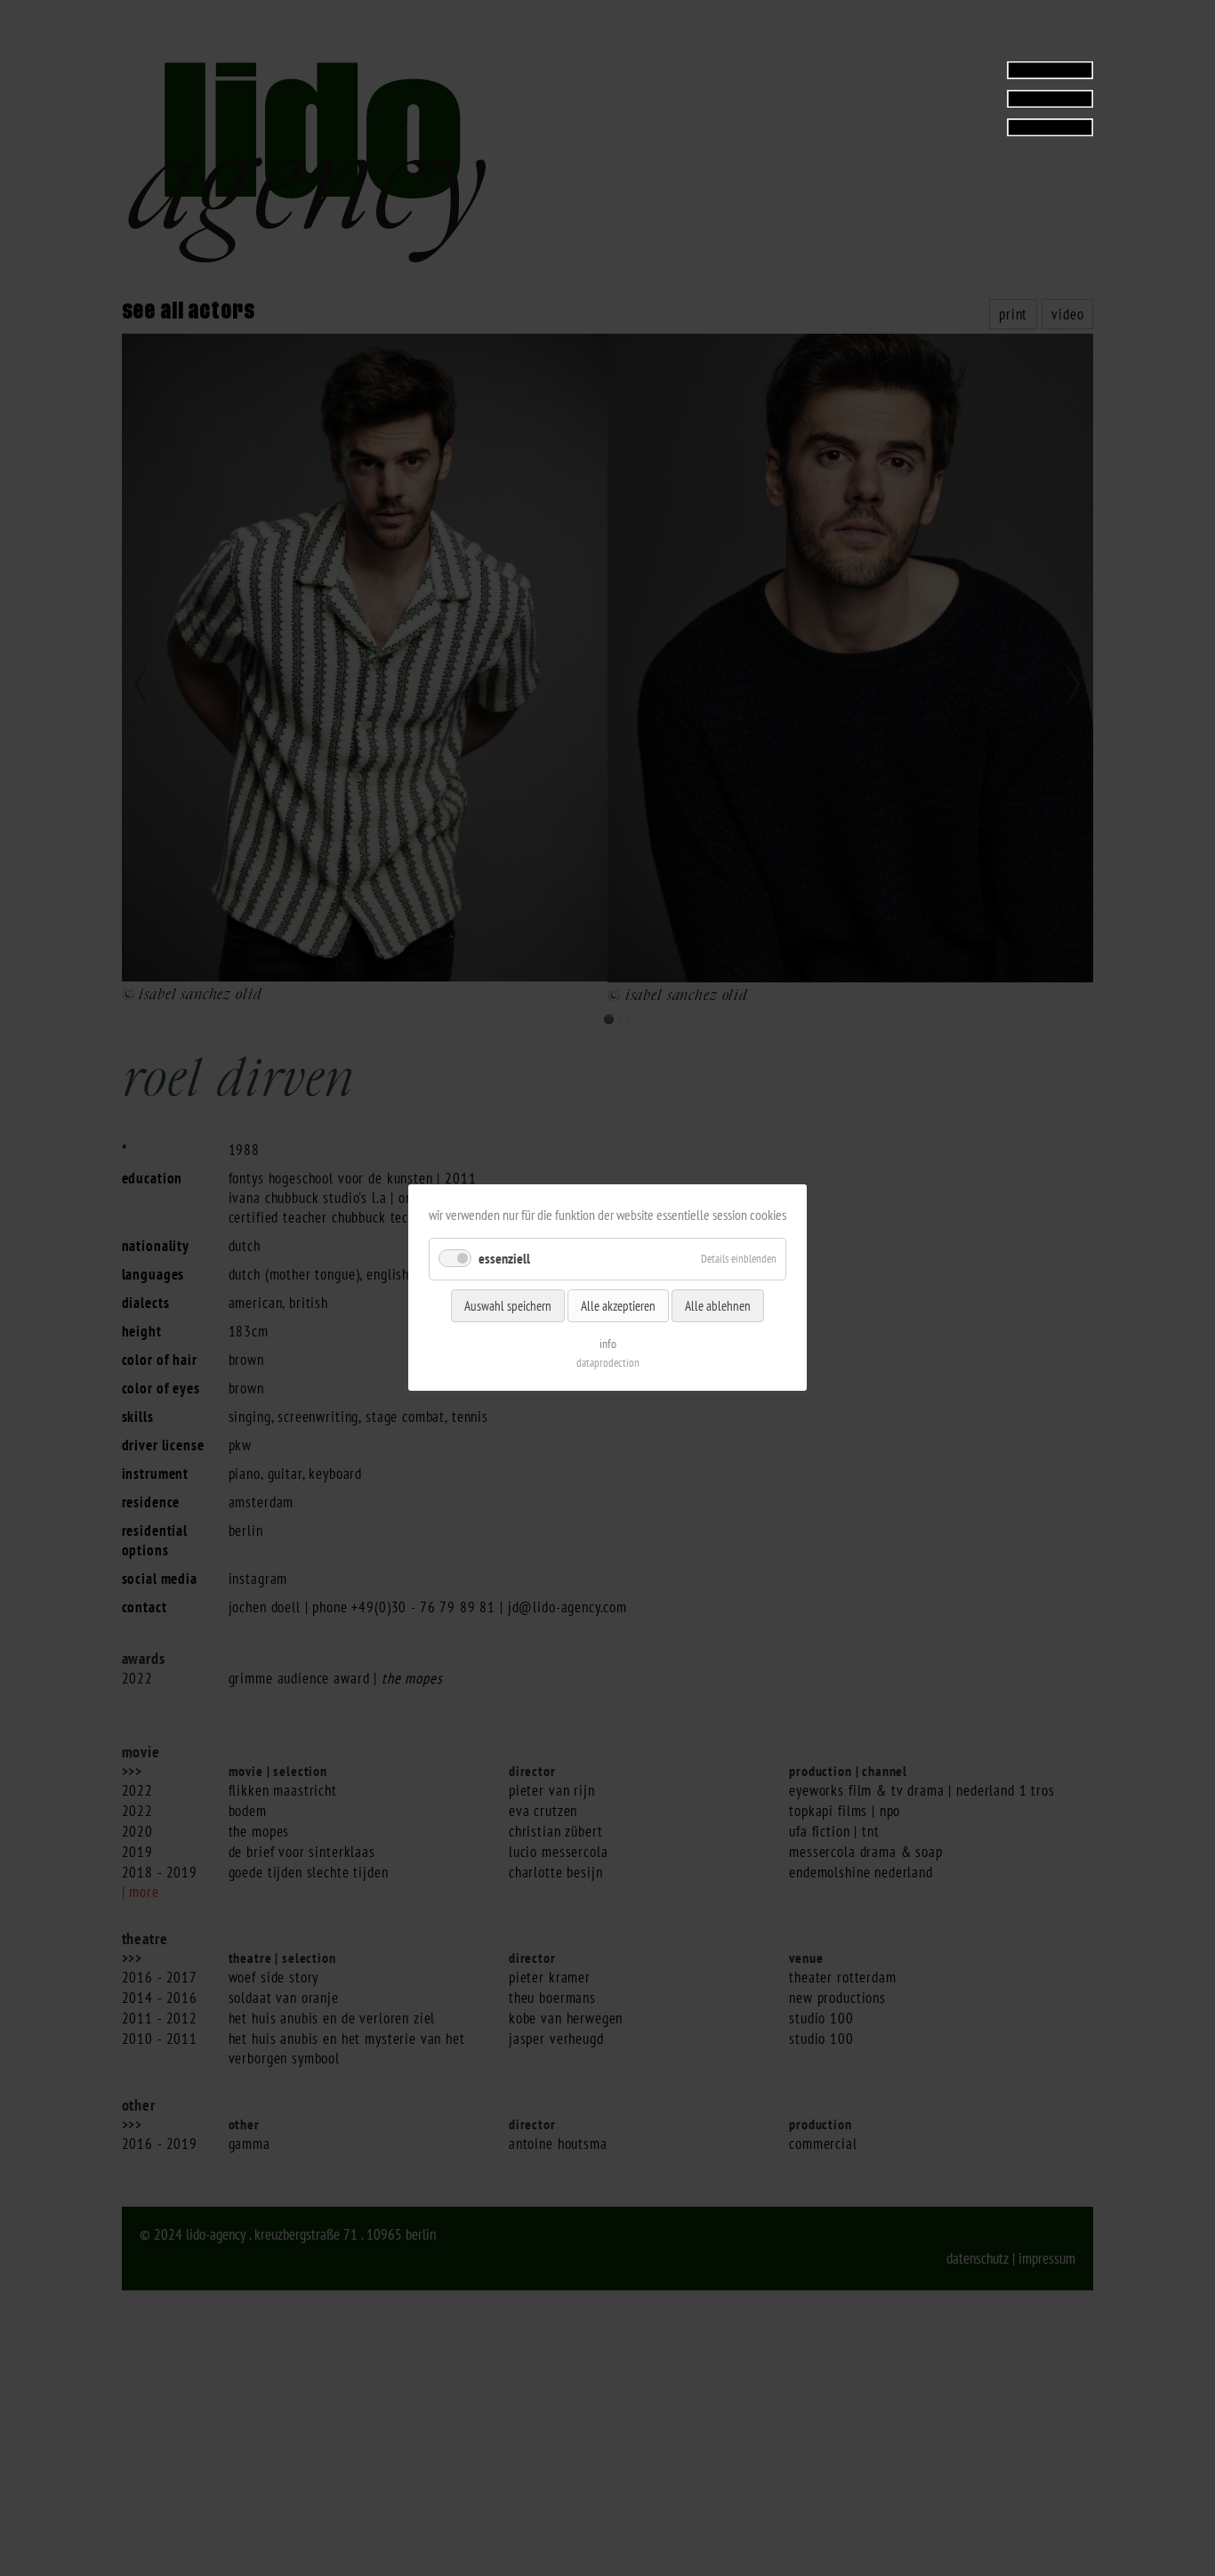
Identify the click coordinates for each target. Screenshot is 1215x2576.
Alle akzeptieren (618, 1306)
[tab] (982, 98)
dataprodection (608, 1364)
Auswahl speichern (508, 1306)
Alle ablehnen (718, 1306)
